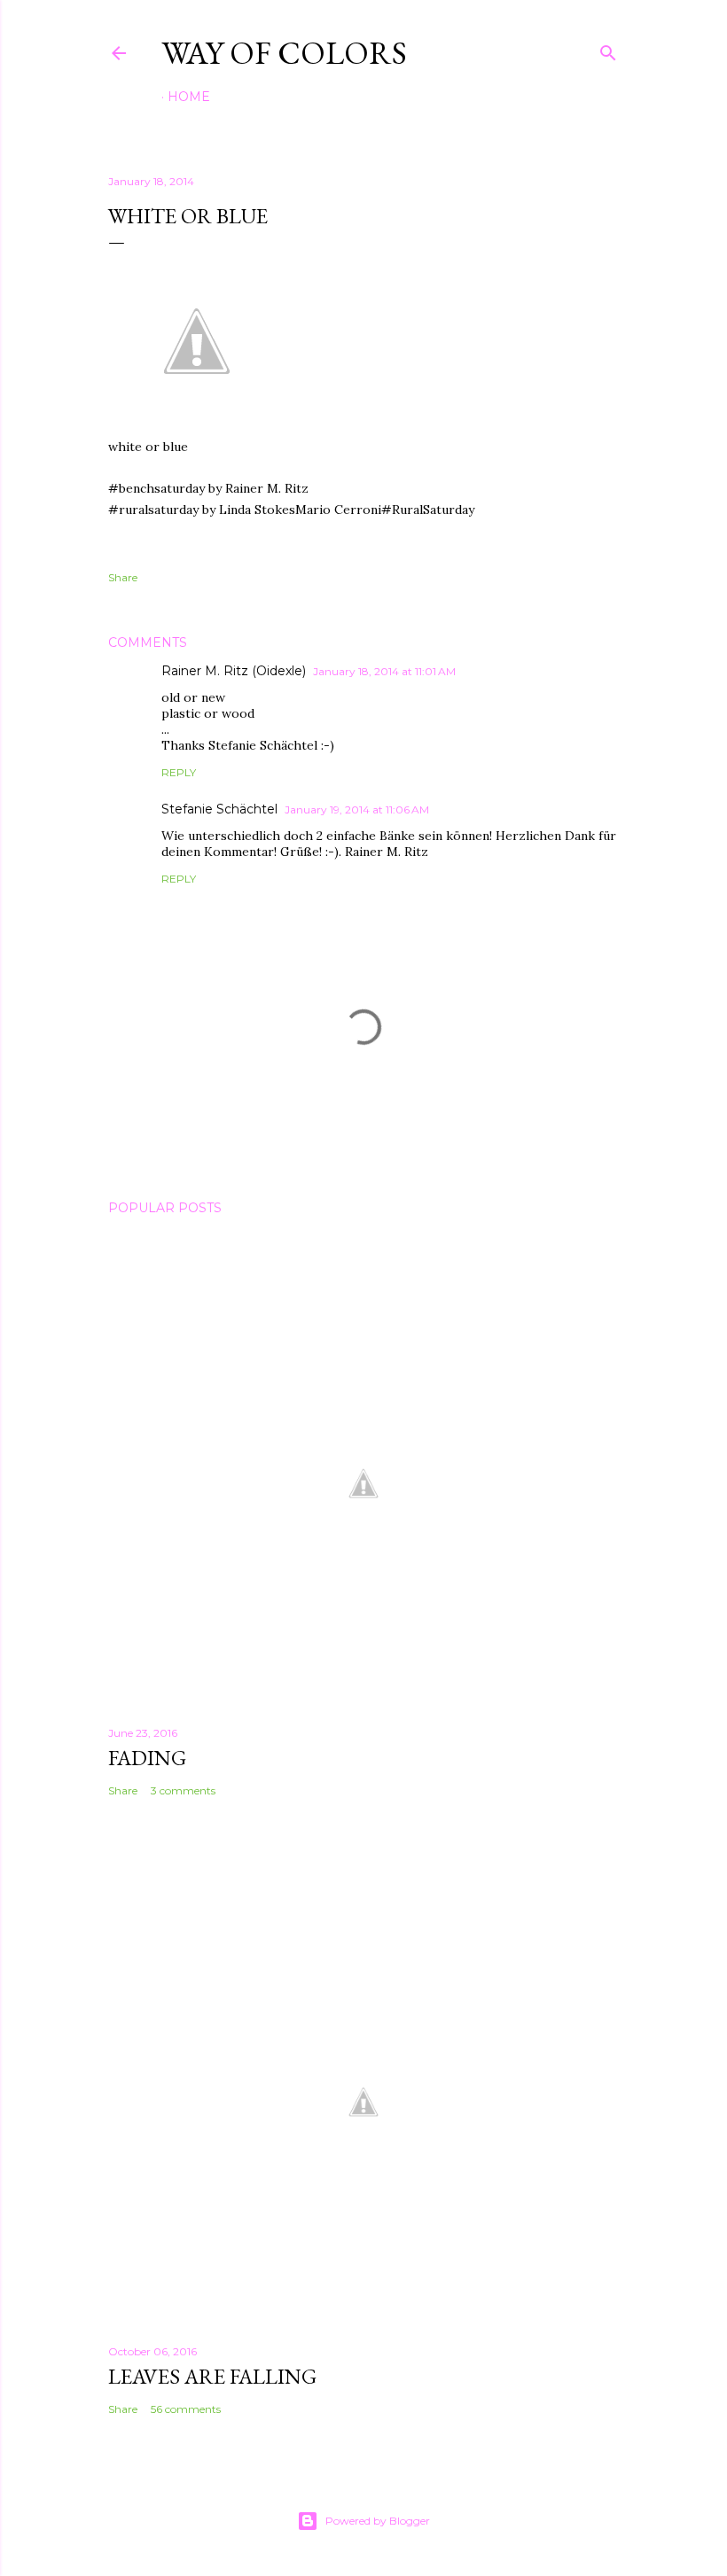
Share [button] (123, 577)
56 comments (186, 2409)
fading (147, 1758)
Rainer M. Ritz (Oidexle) (234, 671)
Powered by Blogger (378, 2521)
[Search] (608, 49)
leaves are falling (212, 2376)
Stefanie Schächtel (219, 809)
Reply (179, 772)
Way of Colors (284, 53)
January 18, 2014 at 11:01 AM (384, 671)
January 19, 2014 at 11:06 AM (357, 809)
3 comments (183, 1790)
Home (189, 97)
